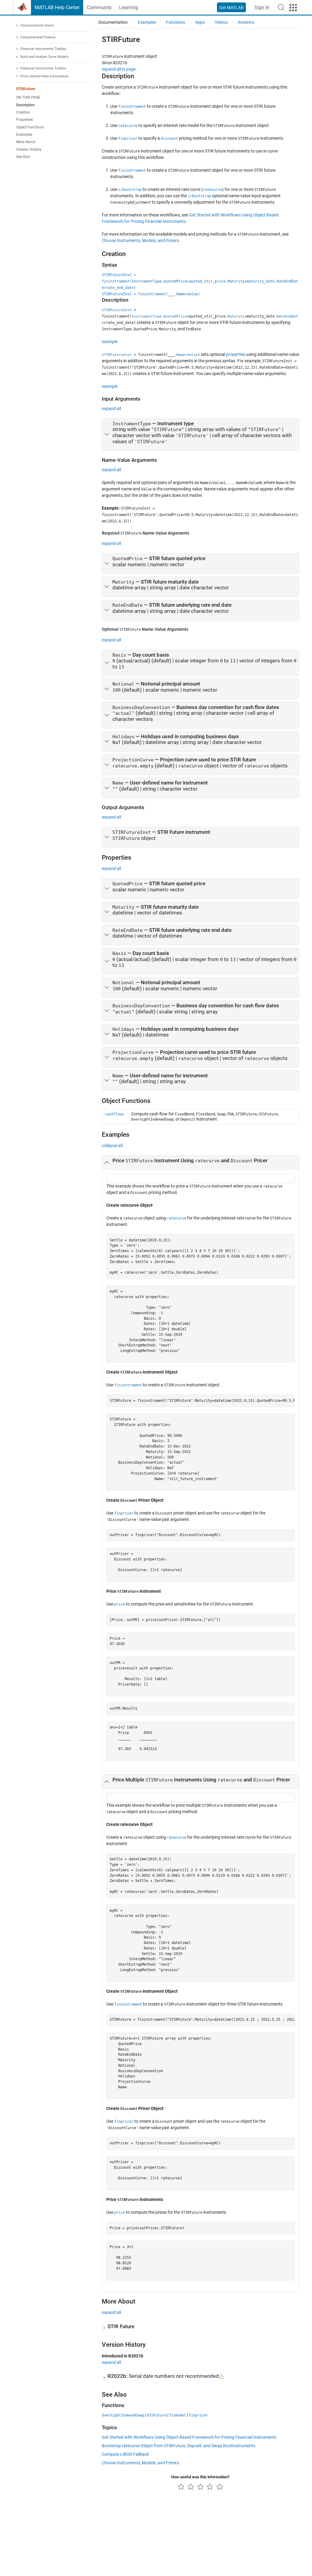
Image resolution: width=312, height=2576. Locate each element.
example (110, 342)
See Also (23, 157)
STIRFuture (25, 89)
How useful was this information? (200, 2477)
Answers (246, 22)
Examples (24, 135)
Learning (129, 7)
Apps (200, 22)
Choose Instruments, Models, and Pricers (140, 240)
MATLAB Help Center (57, 7)
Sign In (262, 7)
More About (26, 142)
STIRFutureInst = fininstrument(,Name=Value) (151, 294)
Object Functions (30, 127)
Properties (25, 120)
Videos (221, 22)
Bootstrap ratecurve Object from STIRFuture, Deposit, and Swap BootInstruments (179, 2446)
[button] (281, 7)
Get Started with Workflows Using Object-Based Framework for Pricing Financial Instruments (189, 2437)
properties (236, 354)
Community (99, 7)
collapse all (112, 1146)
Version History (29, 149)
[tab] (200, 435)
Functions (175, 22)
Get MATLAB (231, 8)
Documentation (113, 22)
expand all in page (119, 69)
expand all (111, 409)
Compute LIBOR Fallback (125, 2454)
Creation (23, 112)
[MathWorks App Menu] (293, 8)
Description (25, 105)
